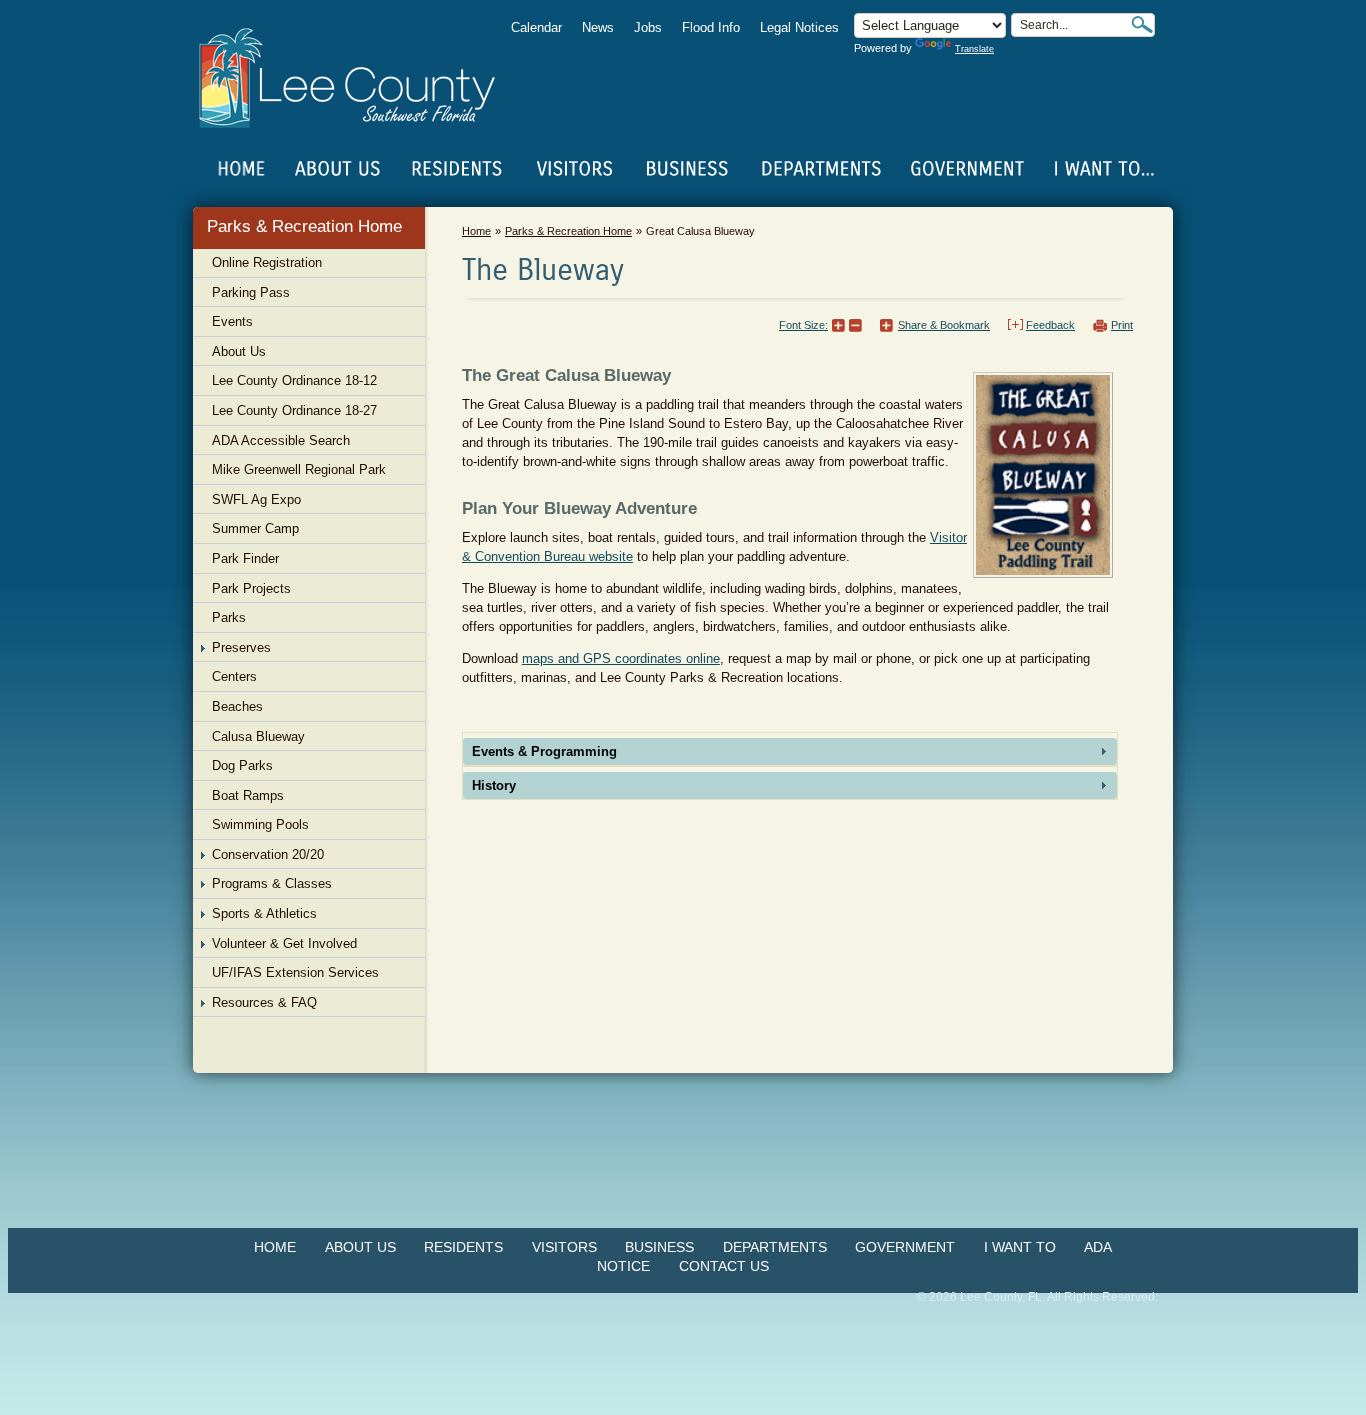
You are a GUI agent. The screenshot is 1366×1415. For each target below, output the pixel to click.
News (598, 27)
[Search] (1142, 24)
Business (659, 1247)
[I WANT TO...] (1102, 169)
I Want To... (1102, 169)
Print (1122, 325)
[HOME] (242, 169)
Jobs (648, 27)
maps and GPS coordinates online (621, 658)
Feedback (1050, 325)
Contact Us (724, 1266)
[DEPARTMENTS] (821, 169)
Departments (775, 1247)
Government (905, 1247)
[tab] (790, 751)
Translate (974, 49)
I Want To (1020, 1247)
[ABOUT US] (337, 169)
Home (242, 169)
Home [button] (360, 78)
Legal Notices (799, 27)
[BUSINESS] (688, 169)
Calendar (536, 27)
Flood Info (711, 27)
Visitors (564, 1247)
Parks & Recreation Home (304, 226)
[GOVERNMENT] (967, 169)
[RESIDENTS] (456, 169)
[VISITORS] (574, 169)
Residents (463, 1247)
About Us (360, 1247)
